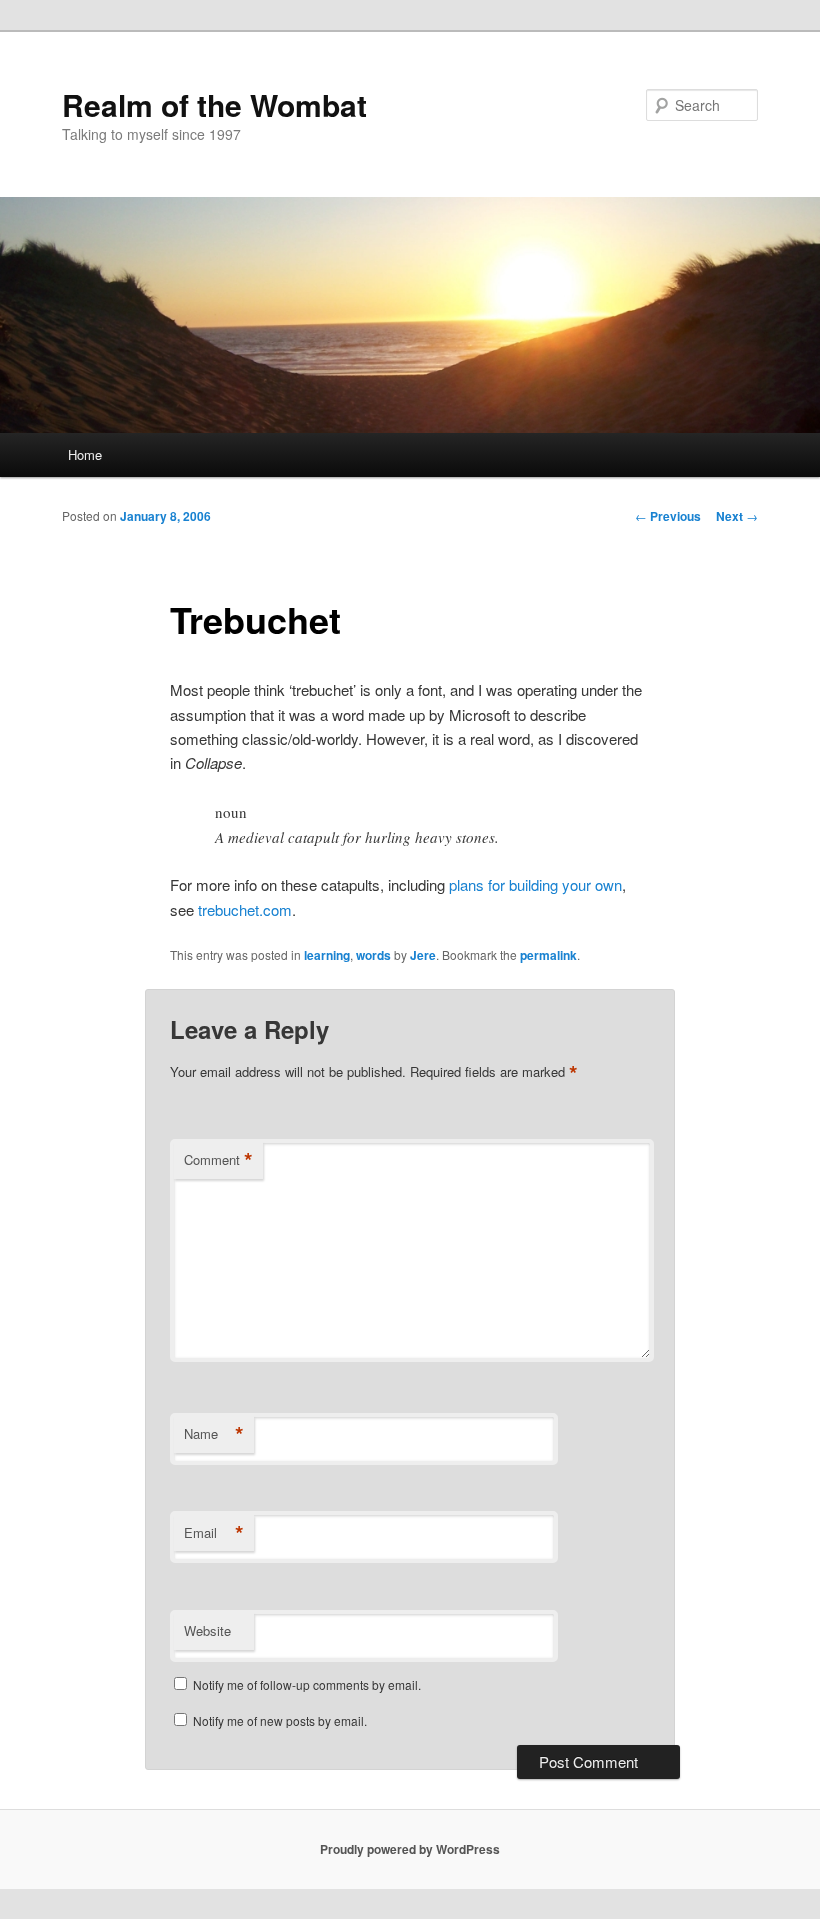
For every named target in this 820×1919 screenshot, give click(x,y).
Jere (423, 955)
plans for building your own (535, 884)
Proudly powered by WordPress (410, 1849)
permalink (548, 955)
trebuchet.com (245, 909)
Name (214, 1434)
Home (85, 454)
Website (207, 1630)
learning (327, 955)
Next (737, 516)
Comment (218, 1160)
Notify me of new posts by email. (280, 1720)
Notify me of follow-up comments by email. (307, 1684)
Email (214, 1533)
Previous (668, 516)
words (373, 955)
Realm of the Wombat (214, 104)
